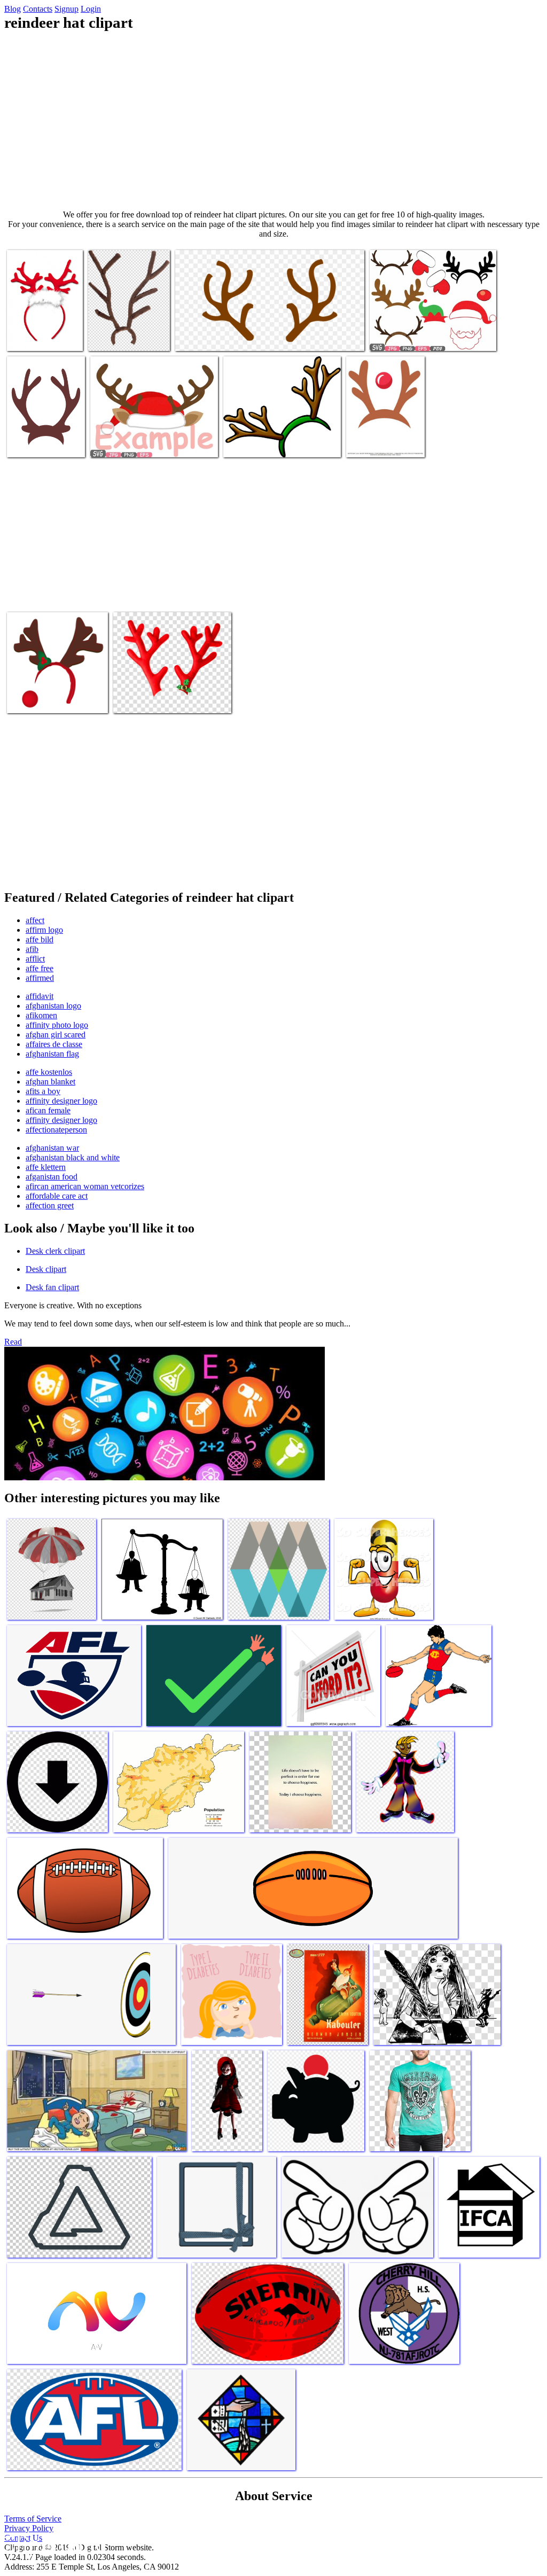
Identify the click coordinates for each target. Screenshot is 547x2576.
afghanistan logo (53, 1006)
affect (35, 920)
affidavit (40, 996)
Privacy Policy (29, 2528)
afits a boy (43, 1091)
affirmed (40, 978)
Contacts (38, 9)
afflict (35, 959)
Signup (67, 9)
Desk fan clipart (52, 1287)
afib (32, 949)
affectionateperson (56, 1130)
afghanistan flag (52, 1054)
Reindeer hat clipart (39, 336)
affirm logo (44, 930)
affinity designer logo (61, 1101)
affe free (40, 968)
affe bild (40, 939)
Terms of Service (33, 2519)
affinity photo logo (57, 1025)
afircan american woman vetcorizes (85, 1186)
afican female (48, 1110)
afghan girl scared (56, 1035)
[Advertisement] (273, 121)
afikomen (41, 1015)
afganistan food (52, 1177)
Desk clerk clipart (55, 1251)
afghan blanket (50, 1082)
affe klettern (46, 1167)
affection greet (50, 1205)
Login (91, 9)
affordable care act (57, 1196)
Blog (13, 9)
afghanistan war (52, 1148)
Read (13, 1342)
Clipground (53, 2544)
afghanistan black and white (73, 1157)
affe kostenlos (49, 1072)
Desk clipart (46, 1269)
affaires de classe (54, 1044)
